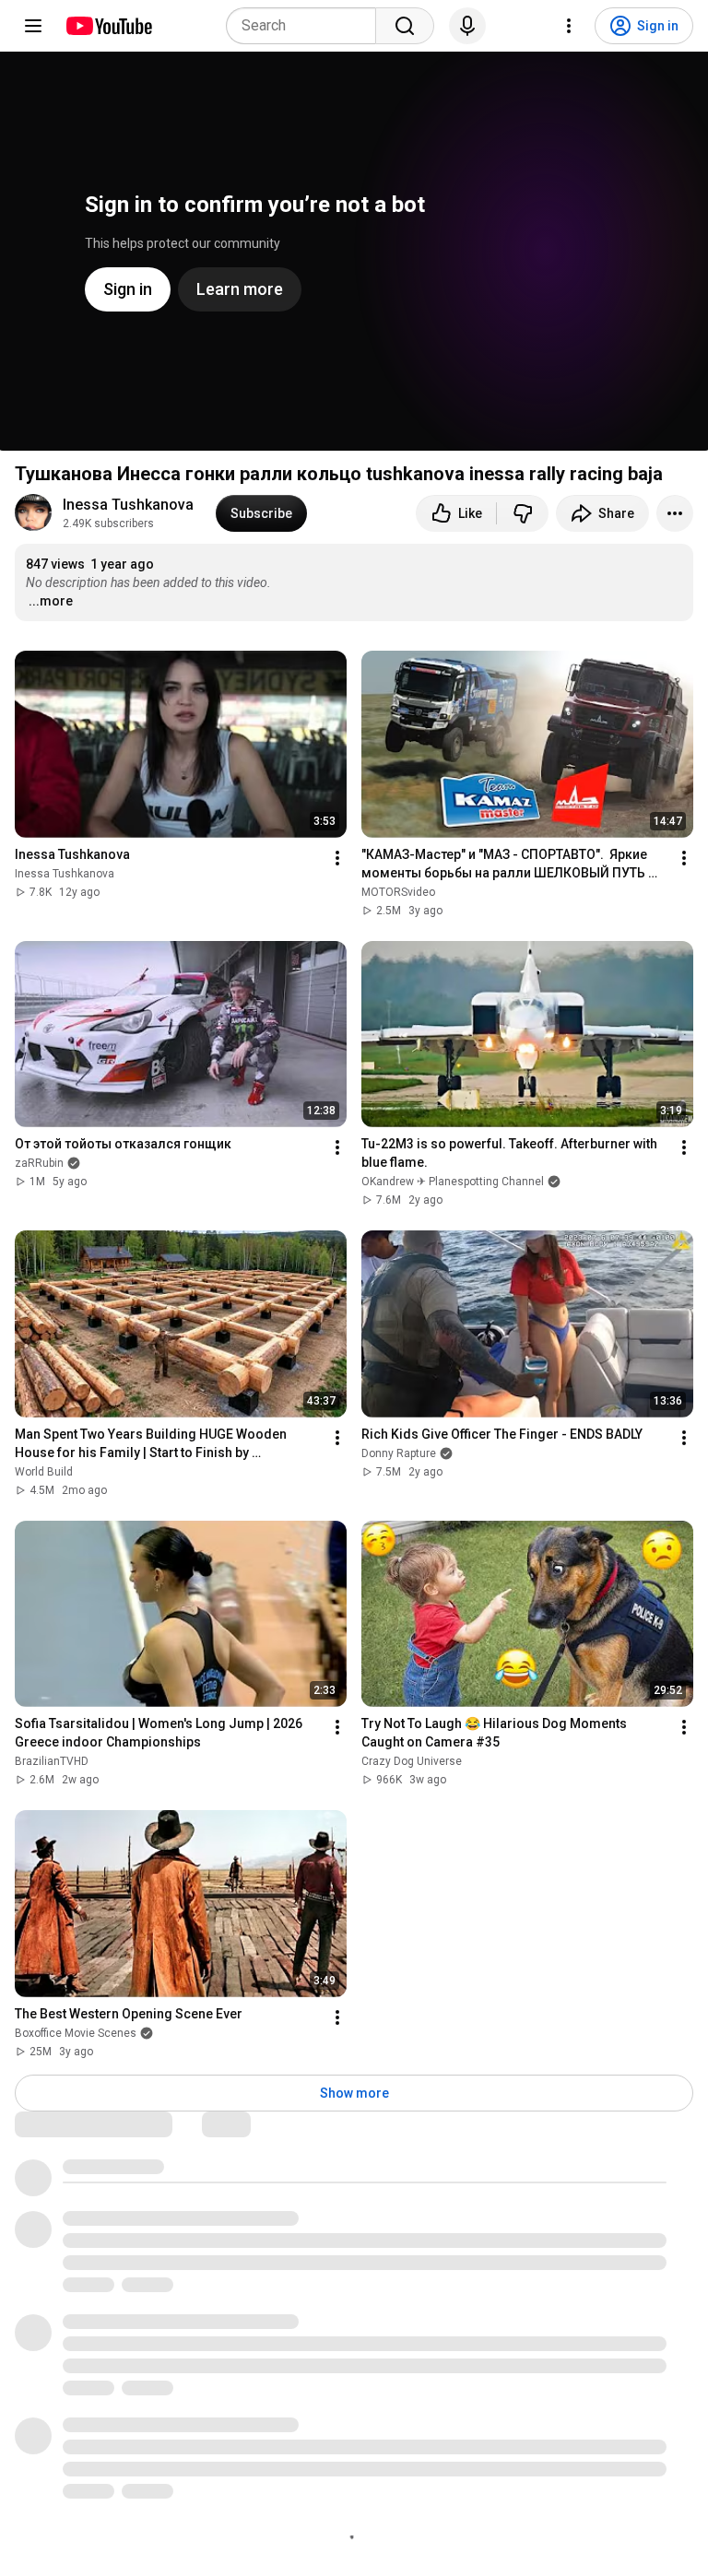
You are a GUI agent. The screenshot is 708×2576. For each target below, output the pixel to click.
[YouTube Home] (108, 26)
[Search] (405, 26)
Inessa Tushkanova (128, 505)
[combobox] (307, 26)
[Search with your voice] (467, 26)
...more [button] (51, 601)
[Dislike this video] (523, 513)
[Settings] (569, 26)
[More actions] (675, 513)
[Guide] (33, 26)
